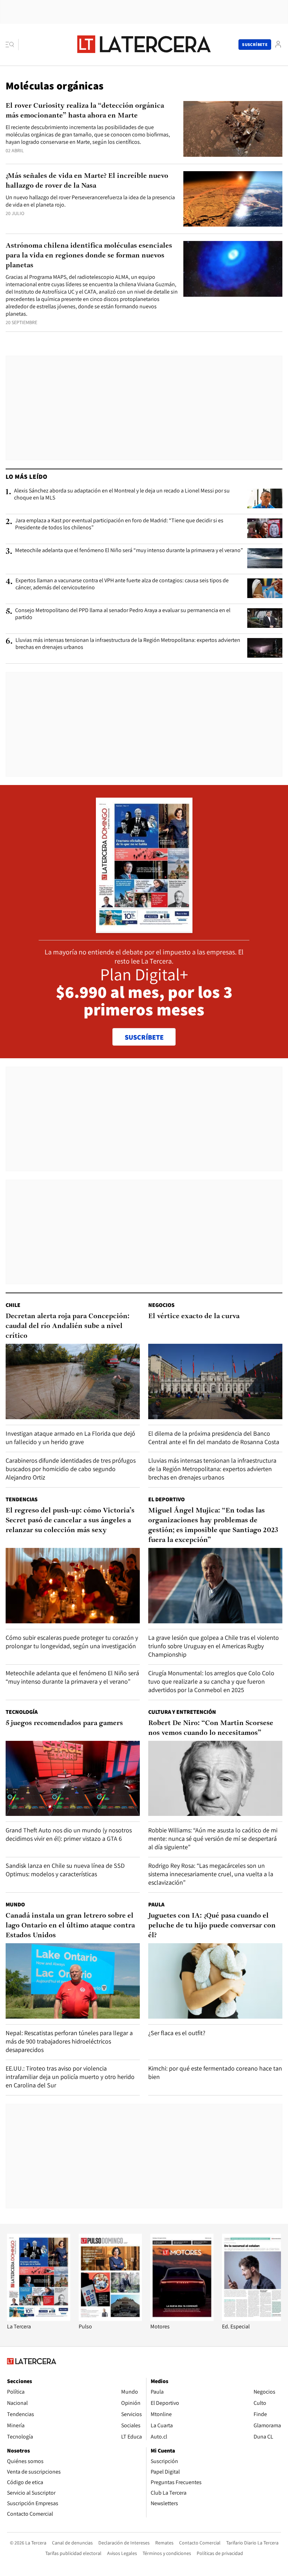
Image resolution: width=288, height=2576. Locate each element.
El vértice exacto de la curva (194, 1316)
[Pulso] (110, 2319)
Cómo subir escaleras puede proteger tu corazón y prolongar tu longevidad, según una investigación (72, 1642)
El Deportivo (166, 1499)
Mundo (15, 1904)
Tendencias (22, 1499)
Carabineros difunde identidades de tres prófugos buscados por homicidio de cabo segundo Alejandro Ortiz (71, 1469)
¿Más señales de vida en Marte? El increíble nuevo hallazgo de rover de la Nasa (87, 181)
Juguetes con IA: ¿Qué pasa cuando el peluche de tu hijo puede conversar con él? (212, 1926)
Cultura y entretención (182, 1712)
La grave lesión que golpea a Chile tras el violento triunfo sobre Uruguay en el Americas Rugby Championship (214, 1646)
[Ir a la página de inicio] (144, 44)
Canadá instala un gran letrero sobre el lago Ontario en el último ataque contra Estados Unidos (70, 1926)
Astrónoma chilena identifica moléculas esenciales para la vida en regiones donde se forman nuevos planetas (89, 256)
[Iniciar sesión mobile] (278, 44)
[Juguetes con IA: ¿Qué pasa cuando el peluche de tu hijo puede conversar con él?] (215, 1981)
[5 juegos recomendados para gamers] (73, 1779)
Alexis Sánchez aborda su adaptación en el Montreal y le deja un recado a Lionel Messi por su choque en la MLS (122, 494)
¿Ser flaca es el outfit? (177, 2033)
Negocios (161, 1305)
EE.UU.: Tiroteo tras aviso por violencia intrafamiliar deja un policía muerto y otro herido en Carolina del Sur (70, 2077)
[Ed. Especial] (254, 2319)
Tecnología (22, 1712)
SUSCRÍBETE (144, 1037)
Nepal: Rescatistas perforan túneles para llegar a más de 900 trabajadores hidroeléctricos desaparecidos (69, 2041)
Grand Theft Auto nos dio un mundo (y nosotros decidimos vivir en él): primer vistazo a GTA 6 (69, 1834)
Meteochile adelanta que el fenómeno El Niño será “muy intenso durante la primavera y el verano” (129, 550)
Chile (13, 1305)
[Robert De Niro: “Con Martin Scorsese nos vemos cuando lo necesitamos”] (215, 1779)
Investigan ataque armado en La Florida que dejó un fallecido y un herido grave (70, 1438)
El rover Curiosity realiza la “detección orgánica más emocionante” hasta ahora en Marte (85, 111)
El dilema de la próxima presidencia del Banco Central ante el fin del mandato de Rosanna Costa (214, 1438)
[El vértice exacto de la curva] (215, 1381)
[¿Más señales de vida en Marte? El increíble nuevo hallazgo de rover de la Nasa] (233, 199)
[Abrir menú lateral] (12, 45)
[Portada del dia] (144, 929)
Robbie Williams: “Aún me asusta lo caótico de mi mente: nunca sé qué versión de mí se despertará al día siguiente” (213, 1839)
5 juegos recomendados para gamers (64, 1723)
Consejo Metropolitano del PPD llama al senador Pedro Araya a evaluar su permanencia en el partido (123, 614)
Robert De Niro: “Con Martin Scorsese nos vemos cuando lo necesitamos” (211, 1728)
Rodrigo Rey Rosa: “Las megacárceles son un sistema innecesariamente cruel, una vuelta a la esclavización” (211, 1874)
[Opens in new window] (182, 2319)
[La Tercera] (39, 2319)
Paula (156, 1904)
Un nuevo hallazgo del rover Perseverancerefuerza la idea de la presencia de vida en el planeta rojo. (90, 201)
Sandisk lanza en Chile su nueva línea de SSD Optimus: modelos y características (65, 1870)
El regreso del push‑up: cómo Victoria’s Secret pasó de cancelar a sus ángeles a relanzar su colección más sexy (70, 1521)
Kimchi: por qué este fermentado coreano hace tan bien (215, 2072)
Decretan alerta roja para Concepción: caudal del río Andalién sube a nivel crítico (68, 1326)
